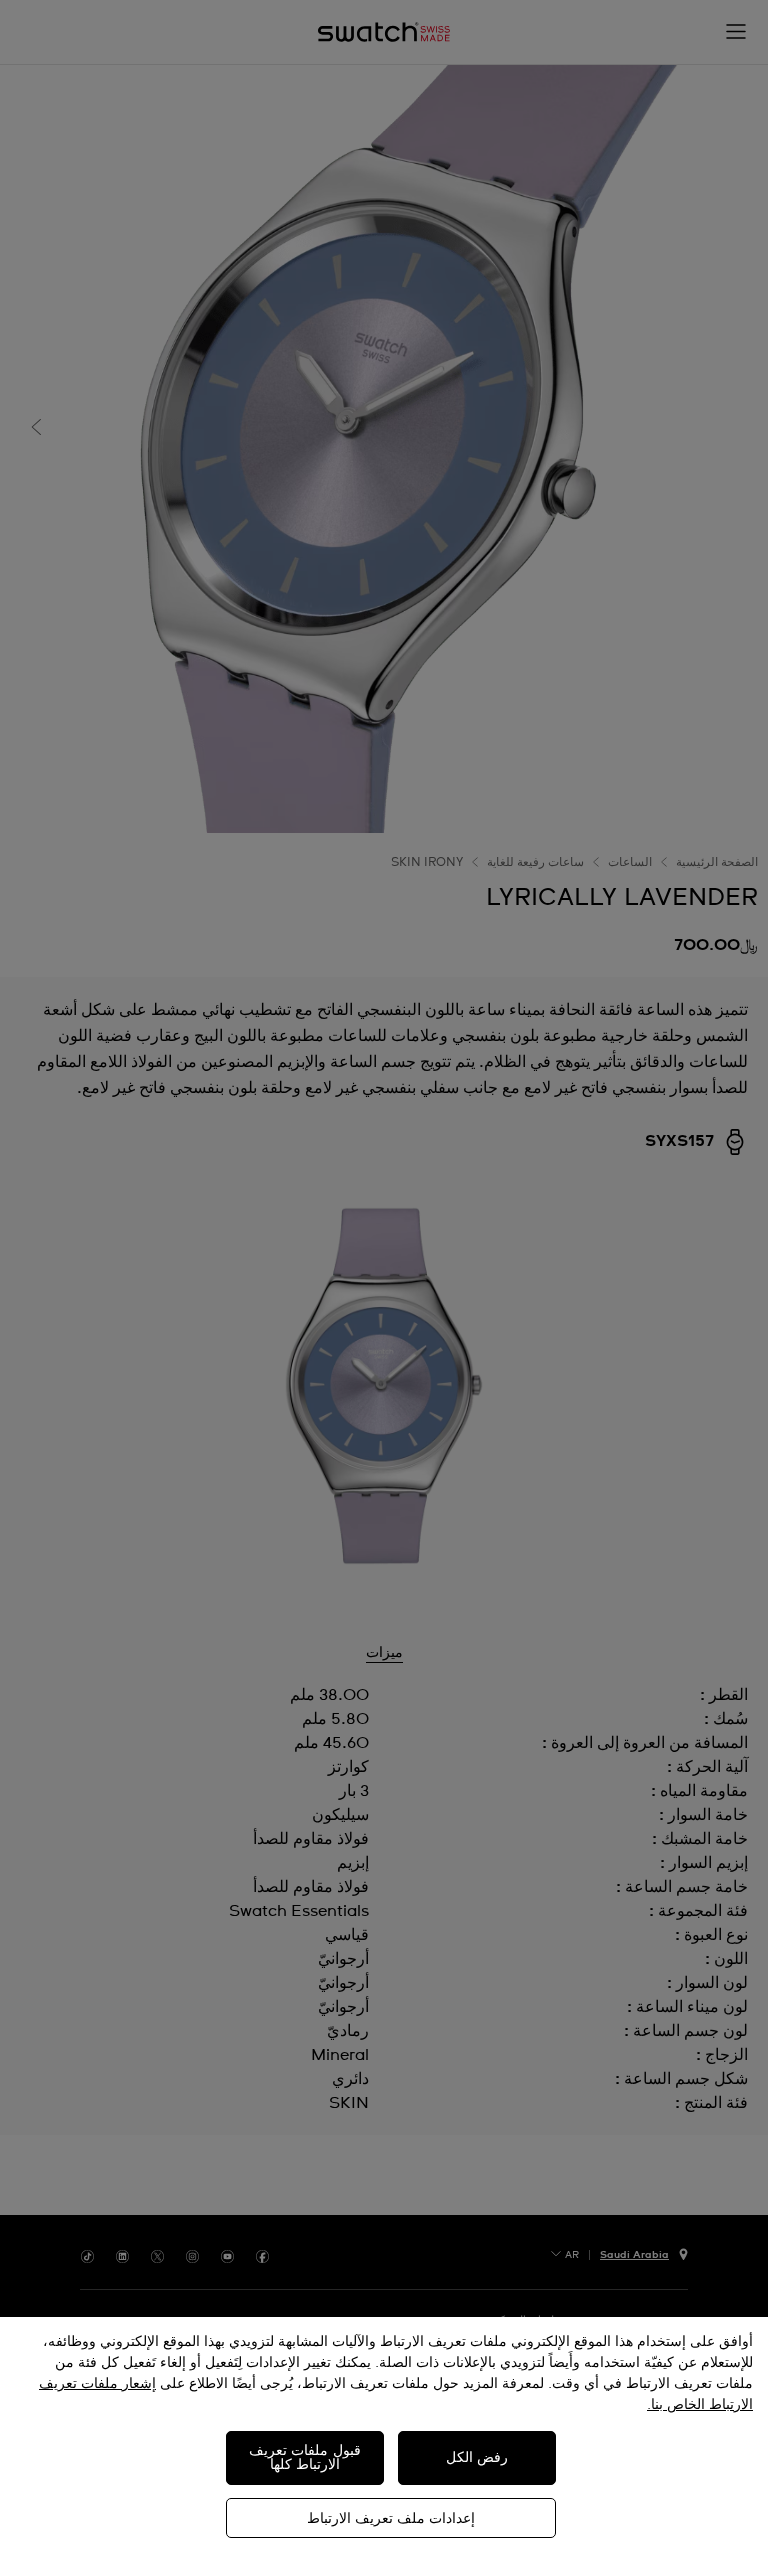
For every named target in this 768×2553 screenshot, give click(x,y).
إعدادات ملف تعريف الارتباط (391, 2519)
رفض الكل (477, 2458)
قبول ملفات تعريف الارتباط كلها (304, 2458)
